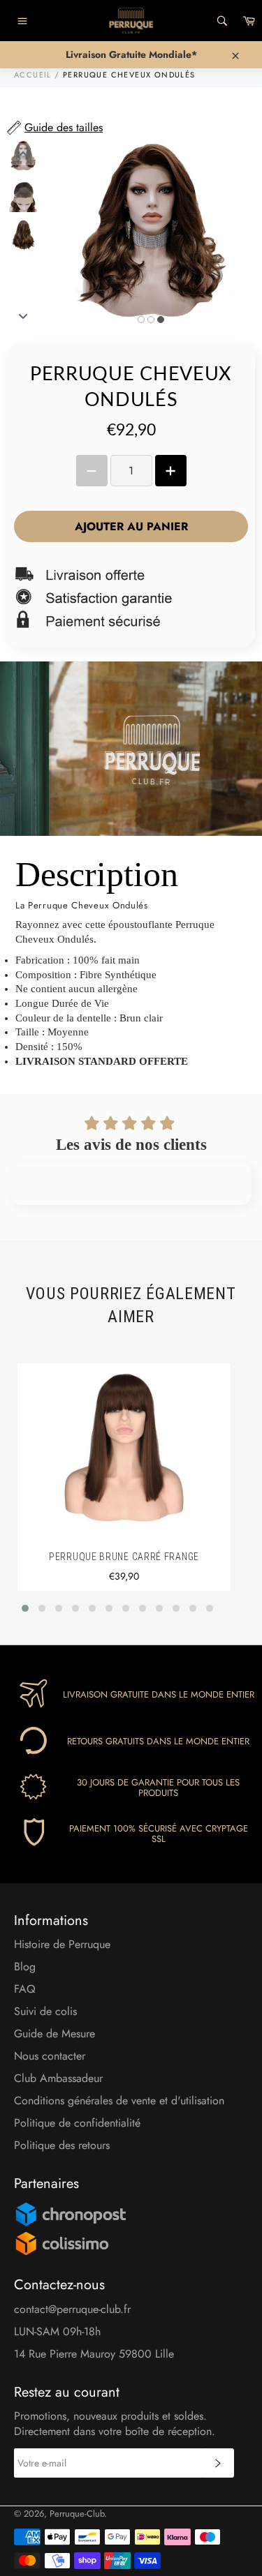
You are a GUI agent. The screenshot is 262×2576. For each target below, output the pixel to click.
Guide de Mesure (54, 2034)
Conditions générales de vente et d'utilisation (119, 2101)
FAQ (25, 1989)
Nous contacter (50, 2056)
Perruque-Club (77, 2514)
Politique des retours (62, 2145)
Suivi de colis (45, 2011)
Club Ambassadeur (58, 2078)
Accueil (33, 75)
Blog (25, 1967)
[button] (25, 1608)
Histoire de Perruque (62, 1944)
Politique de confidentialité (77, 2123)
